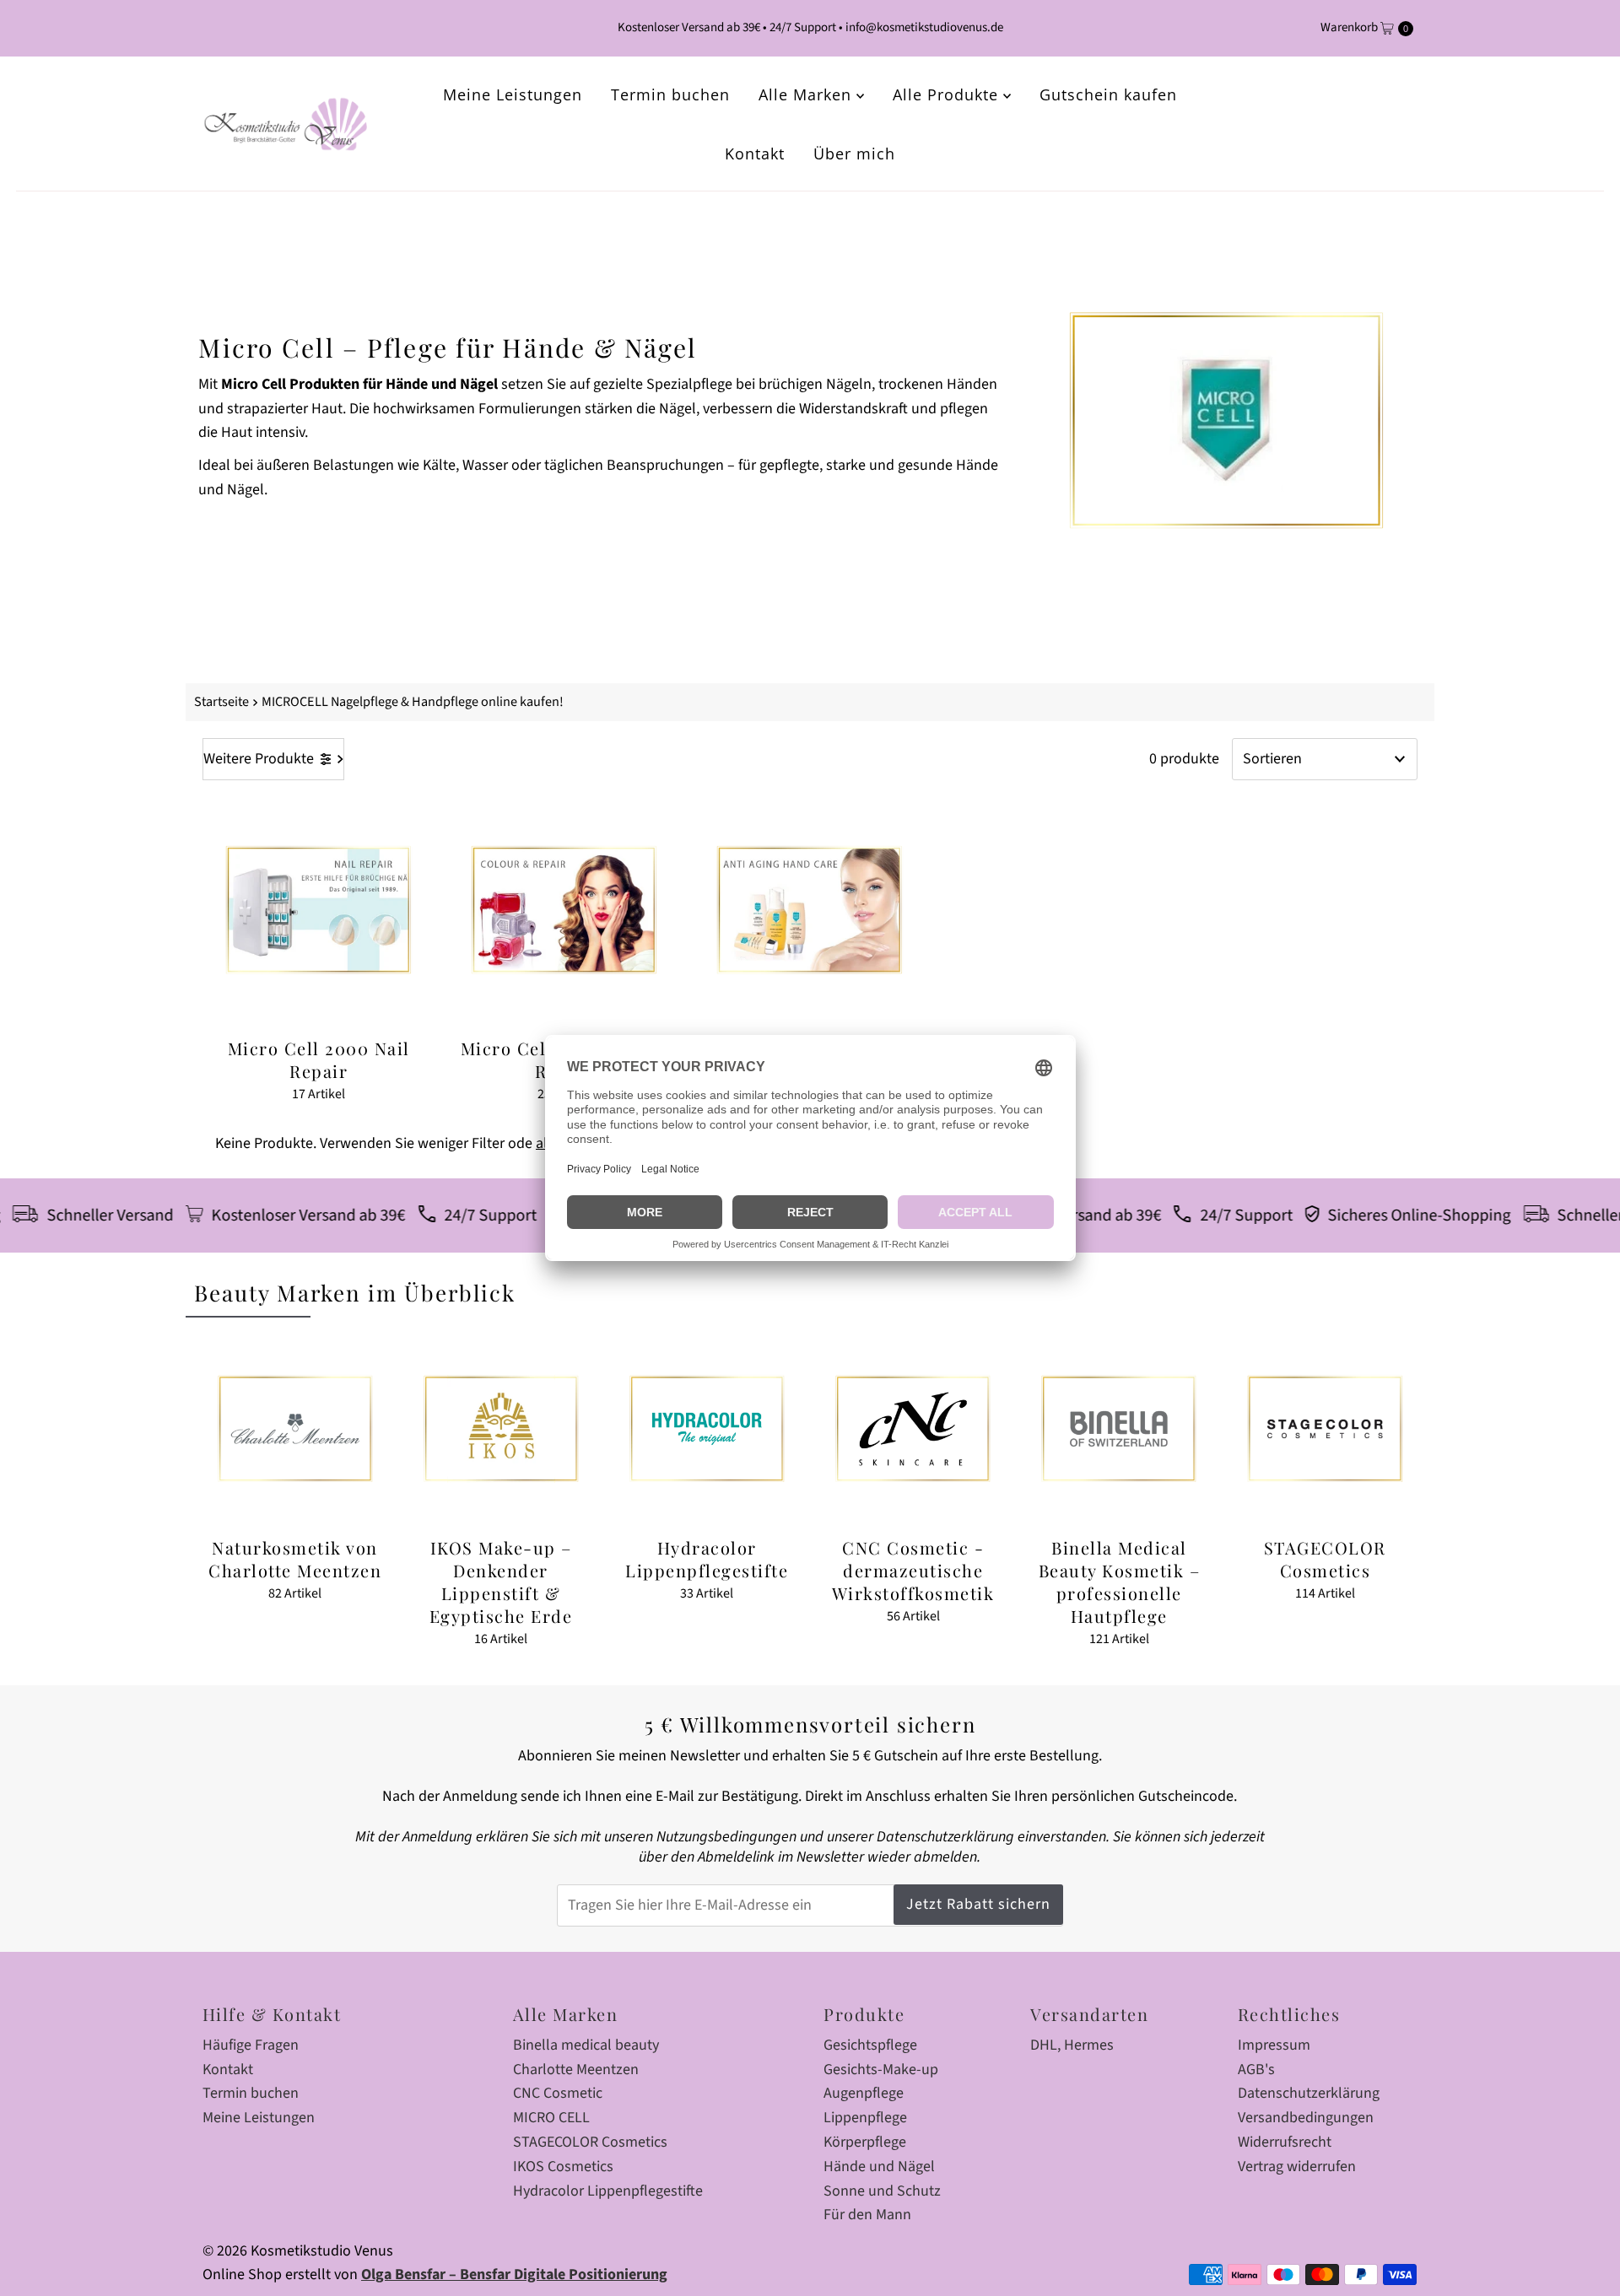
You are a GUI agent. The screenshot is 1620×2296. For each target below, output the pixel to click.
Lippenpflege (865, 2118)
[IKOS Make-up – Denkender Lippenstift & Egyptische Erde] (501, 1429)
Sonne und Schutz (882, 2191)
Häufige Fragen (251, 2045)
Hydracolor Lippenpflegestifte (608, 2191)
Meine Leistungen (513, 94)
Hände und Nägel (879, 2167)
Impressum (1274, 2045)
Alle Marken (807, 94)
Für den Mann (867, 2215)
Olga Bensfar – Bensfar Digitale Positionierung (514, 2274)
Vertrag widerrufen (1297, 2167)
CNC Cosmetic (558, 2093)
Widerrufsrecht (1285, 2142)
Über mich (854, 154)
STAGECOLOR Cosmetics (590, 2142)
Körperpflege (865, 2142)
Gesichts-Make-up (881, 2070)
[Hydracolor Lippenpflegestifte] (707, 1429)
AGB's (1256, 2070)
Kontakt (755, 154)
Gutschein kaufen (1108, 94)
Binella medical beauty (586, 2045)
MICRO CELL (551, 2118)
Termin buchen (670, 94)
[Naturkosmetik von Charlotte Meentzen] (294, 1429)
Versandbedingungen (1306, 2118)
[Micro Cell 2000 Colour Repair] (564, 910)
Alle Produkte (948, 94)
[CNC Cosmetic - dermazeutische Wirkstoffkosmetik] (913, 1429)
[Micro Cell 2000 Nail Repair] (319, 910)
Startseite (221, 701)
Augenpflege (864, 2093)
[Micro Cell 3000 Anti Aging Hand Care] (810, 910)
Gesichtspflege (870, 2045)
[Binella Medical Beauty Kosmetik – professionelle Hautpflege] (1119, 1429)
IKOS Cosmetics (563, 2167)
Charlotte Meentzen (576, 2070)
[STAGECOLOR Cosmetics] (1325, 1429)
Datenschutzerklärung (1309, 2093)
